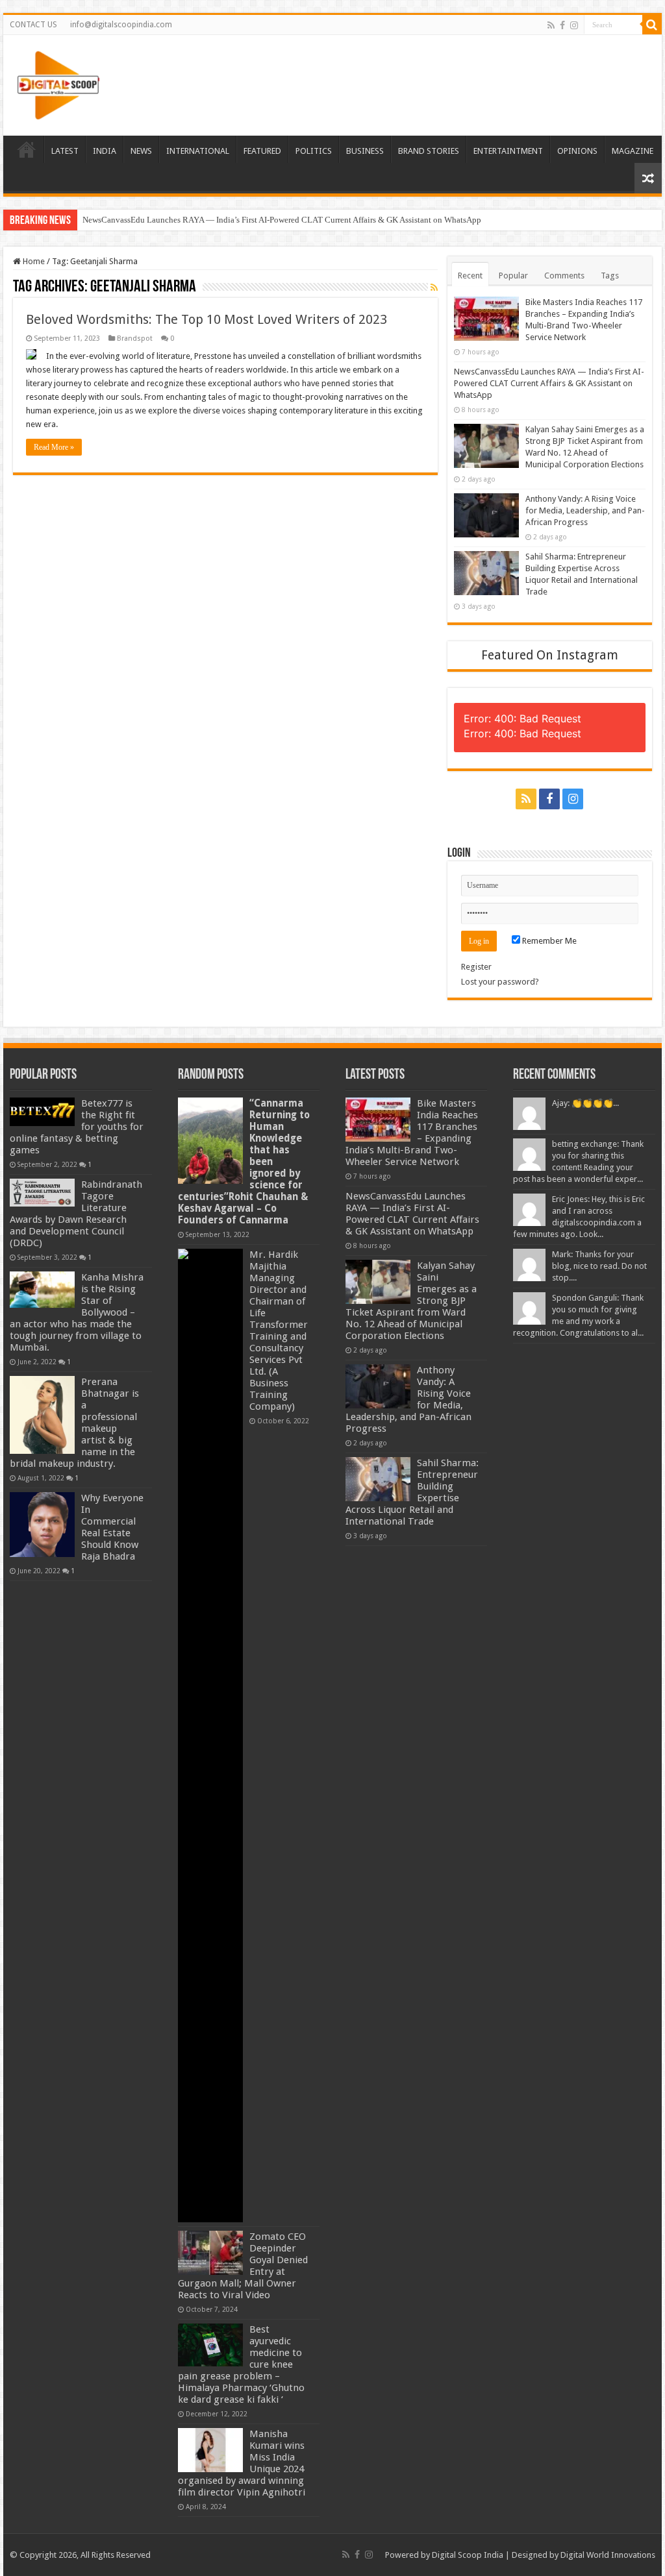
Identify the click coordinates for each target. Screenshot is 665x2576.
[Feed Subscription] (434, 288)
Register (476, 967)
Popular (513, 276)
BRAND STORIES (429, 151)
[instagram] (574, 25)
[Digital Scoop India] (58, 83)
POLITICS (314, 151)
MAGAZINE (633, 151)
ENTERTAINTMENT (508, 151)
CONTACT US (33, 25)
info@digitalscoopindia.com (121, 25)
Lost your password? (500, 982)
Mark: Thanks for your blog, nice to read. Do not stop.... (599, 1266)
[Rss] (551, 25)
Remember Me (548, 941)
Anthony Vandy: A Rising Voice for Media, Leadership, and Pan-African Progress (585, 510)
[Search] (652, 25)
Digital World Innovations (608, 2555)
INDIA (105, 151)
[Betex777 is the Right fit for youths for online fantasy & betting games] (42, 1112)
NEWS (141, 151)
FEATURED (262, 151)
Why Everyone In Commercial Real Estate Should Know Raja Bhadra (112, 1527)
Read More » (54, 447)
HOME (27, 149)
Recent (470, 276)
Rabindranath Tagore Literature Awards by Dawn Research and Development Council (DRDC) (76, 1214)
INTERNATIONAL (198, 151)
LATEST (65, 151)
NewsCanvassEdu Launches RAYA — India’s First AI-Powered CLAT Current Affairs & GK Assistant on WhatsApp (282, 220)
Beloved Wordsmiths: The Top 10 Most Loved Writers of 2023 (207, 319)
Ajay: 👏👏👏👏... (585, 1103)
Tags (610, 276)
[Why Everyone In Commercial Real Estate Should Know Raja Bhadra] (42, 1525)
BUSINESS (365, 151)
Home (33, 261)
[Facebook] (562, 25)
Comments (564, 276)
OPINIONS (577, 151)
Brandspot (135, 338)
